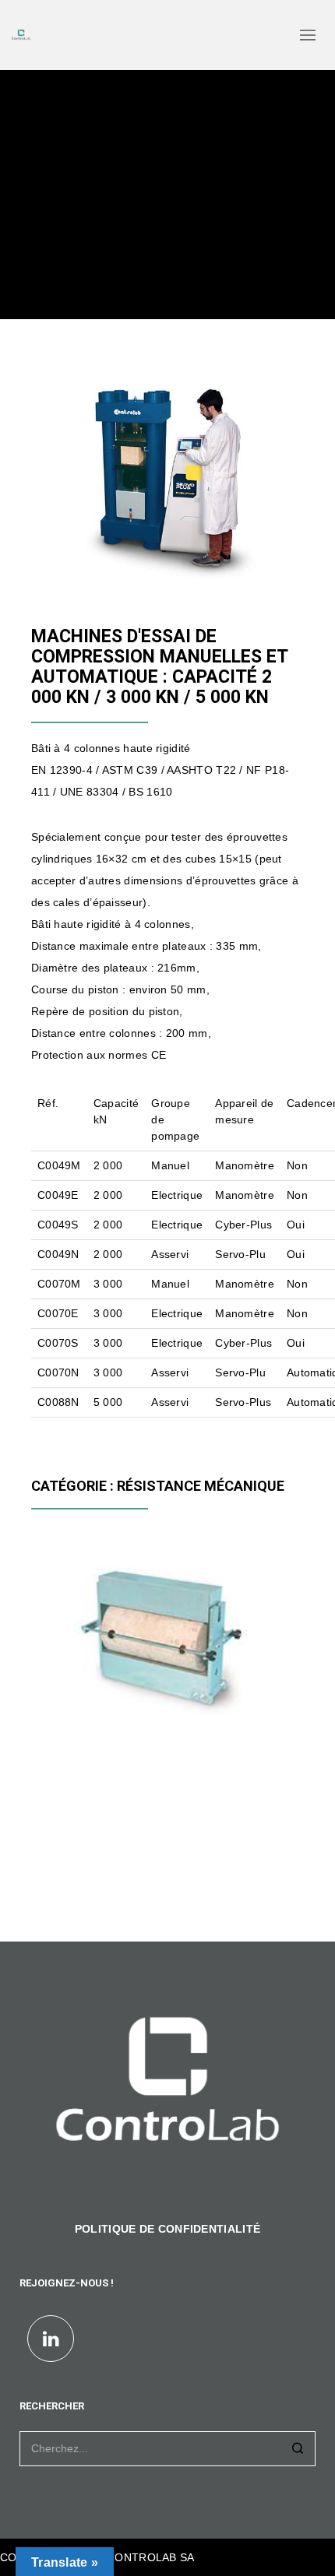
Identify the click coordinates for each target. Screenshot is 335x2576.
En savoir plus (83, 1710)
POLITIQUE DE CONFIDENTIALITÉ (167, 2229)
